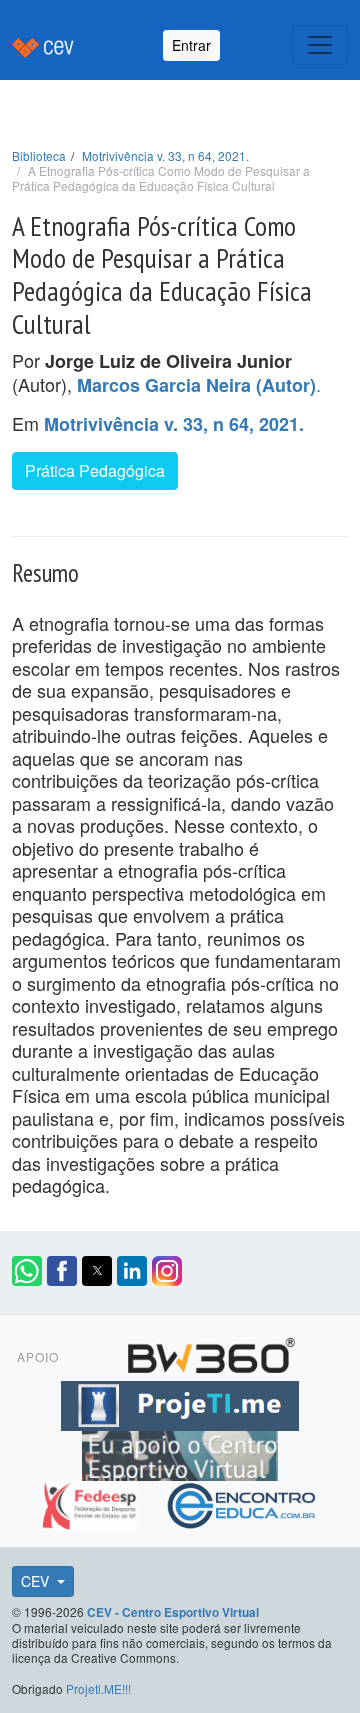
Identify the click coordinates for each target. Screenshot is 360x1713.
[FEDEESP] (91, 1503)
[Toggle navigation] (320, 45)
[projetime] (180, 1403)
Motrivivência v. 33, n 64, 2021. (165, 155)
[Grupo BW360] (211, 1353)
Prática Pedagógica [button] (95, 470)
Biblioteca (39, 155)
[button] (27, 1271)
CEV (37, 1581)
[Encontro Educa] (242, 1503)
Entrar (191, 45)
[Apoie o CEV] (180, 1453)
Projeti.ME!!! (98, 1688)
